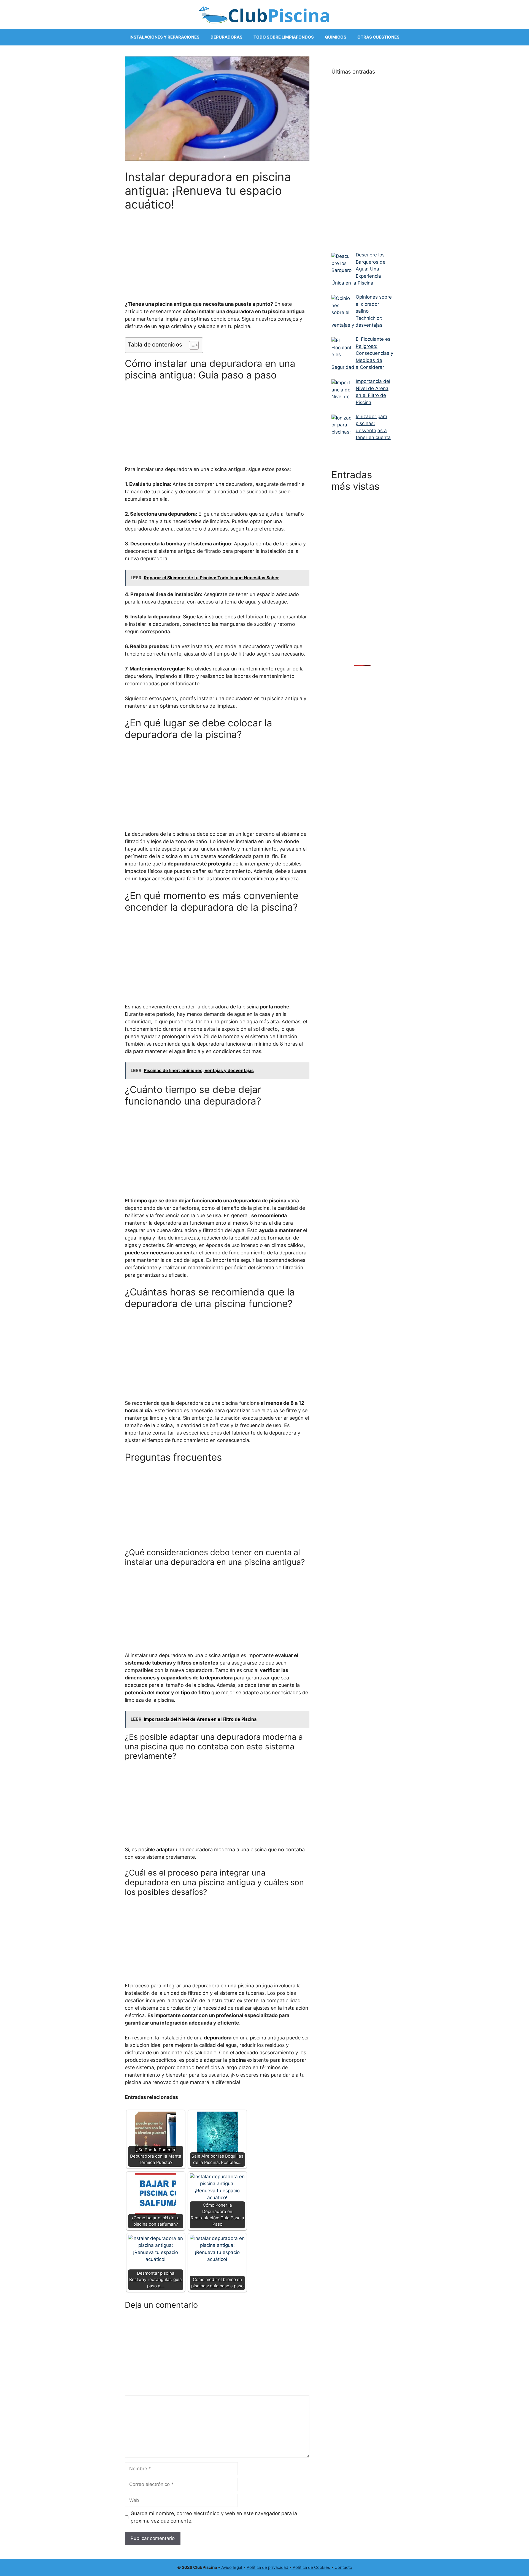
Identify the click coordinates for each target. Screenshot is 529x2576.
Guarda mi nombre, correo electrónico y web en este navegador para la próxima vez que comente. (214, 2517)
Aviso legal (232, 2567)
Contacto (343, 2567)
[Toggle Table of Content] (191, 345)
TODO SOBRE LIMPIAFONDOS (284, 37)
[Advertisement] (217, 252)
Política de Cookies (311, 2567)
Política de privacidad (268, 2567)
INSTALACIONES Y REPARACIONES (164, 37)
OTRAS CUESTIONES (378, 37)
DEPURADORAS (226, 37)
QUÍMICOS (336, 37)
